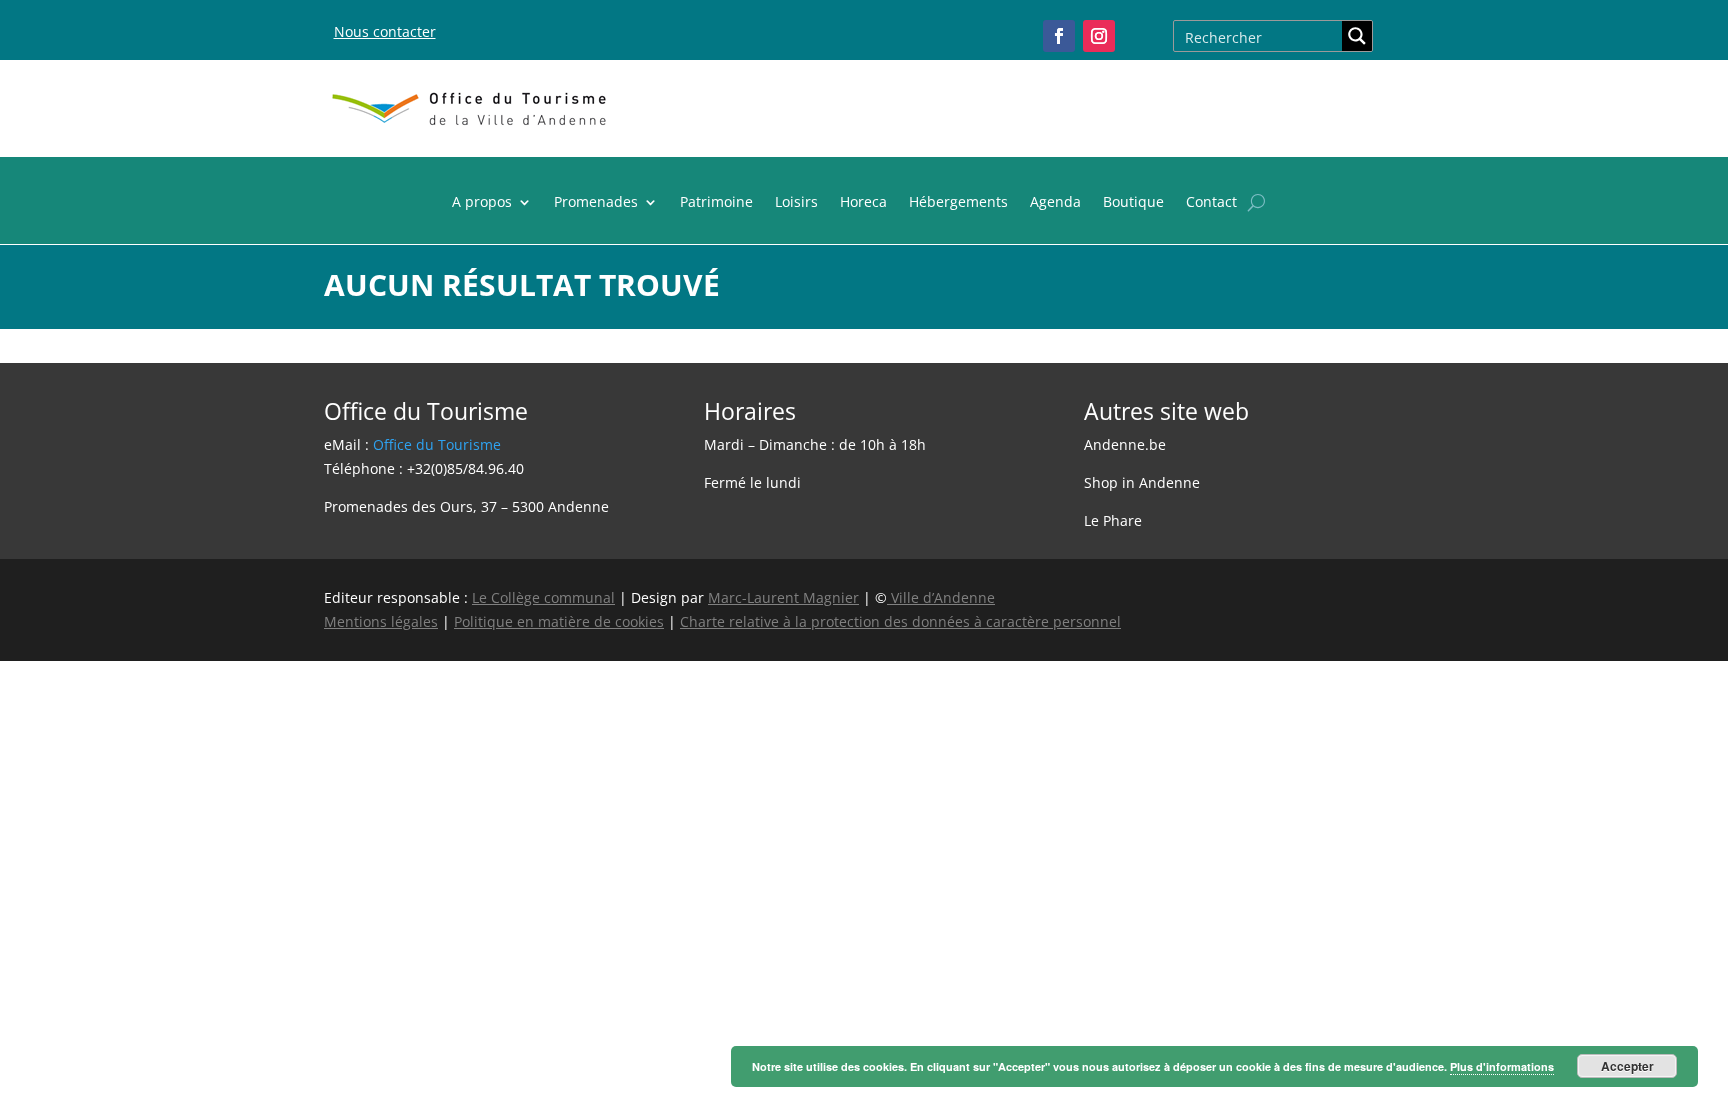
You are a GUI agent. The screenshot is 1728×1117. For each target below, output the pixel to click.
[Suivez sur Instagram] (1099, 36)
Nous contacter (385, 31)
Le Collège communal (543, 597)
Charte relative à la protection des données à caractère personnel (900, 621)
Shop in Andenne (1142, 482)
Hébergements (958, 203)
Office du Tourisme (437, 444)
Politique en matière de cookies (559, 621)
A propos (482, 203)
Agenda (1055, 203)
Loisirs (796, 203)
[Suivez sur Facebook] (1059, 36)
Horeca (863, 203)
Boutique (1133, 203)
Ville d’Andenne (943, 597)
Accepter (1627, 1066)
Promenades (596, 203)
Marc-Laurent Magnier (783, 597)
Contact (1211, 203)
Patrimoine (716, 203)
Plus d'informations (1502, 1066)
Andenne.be (1125, 444)
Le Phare (1113, 520)
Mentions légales (381, 621)
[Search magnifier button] (1357, 36)
